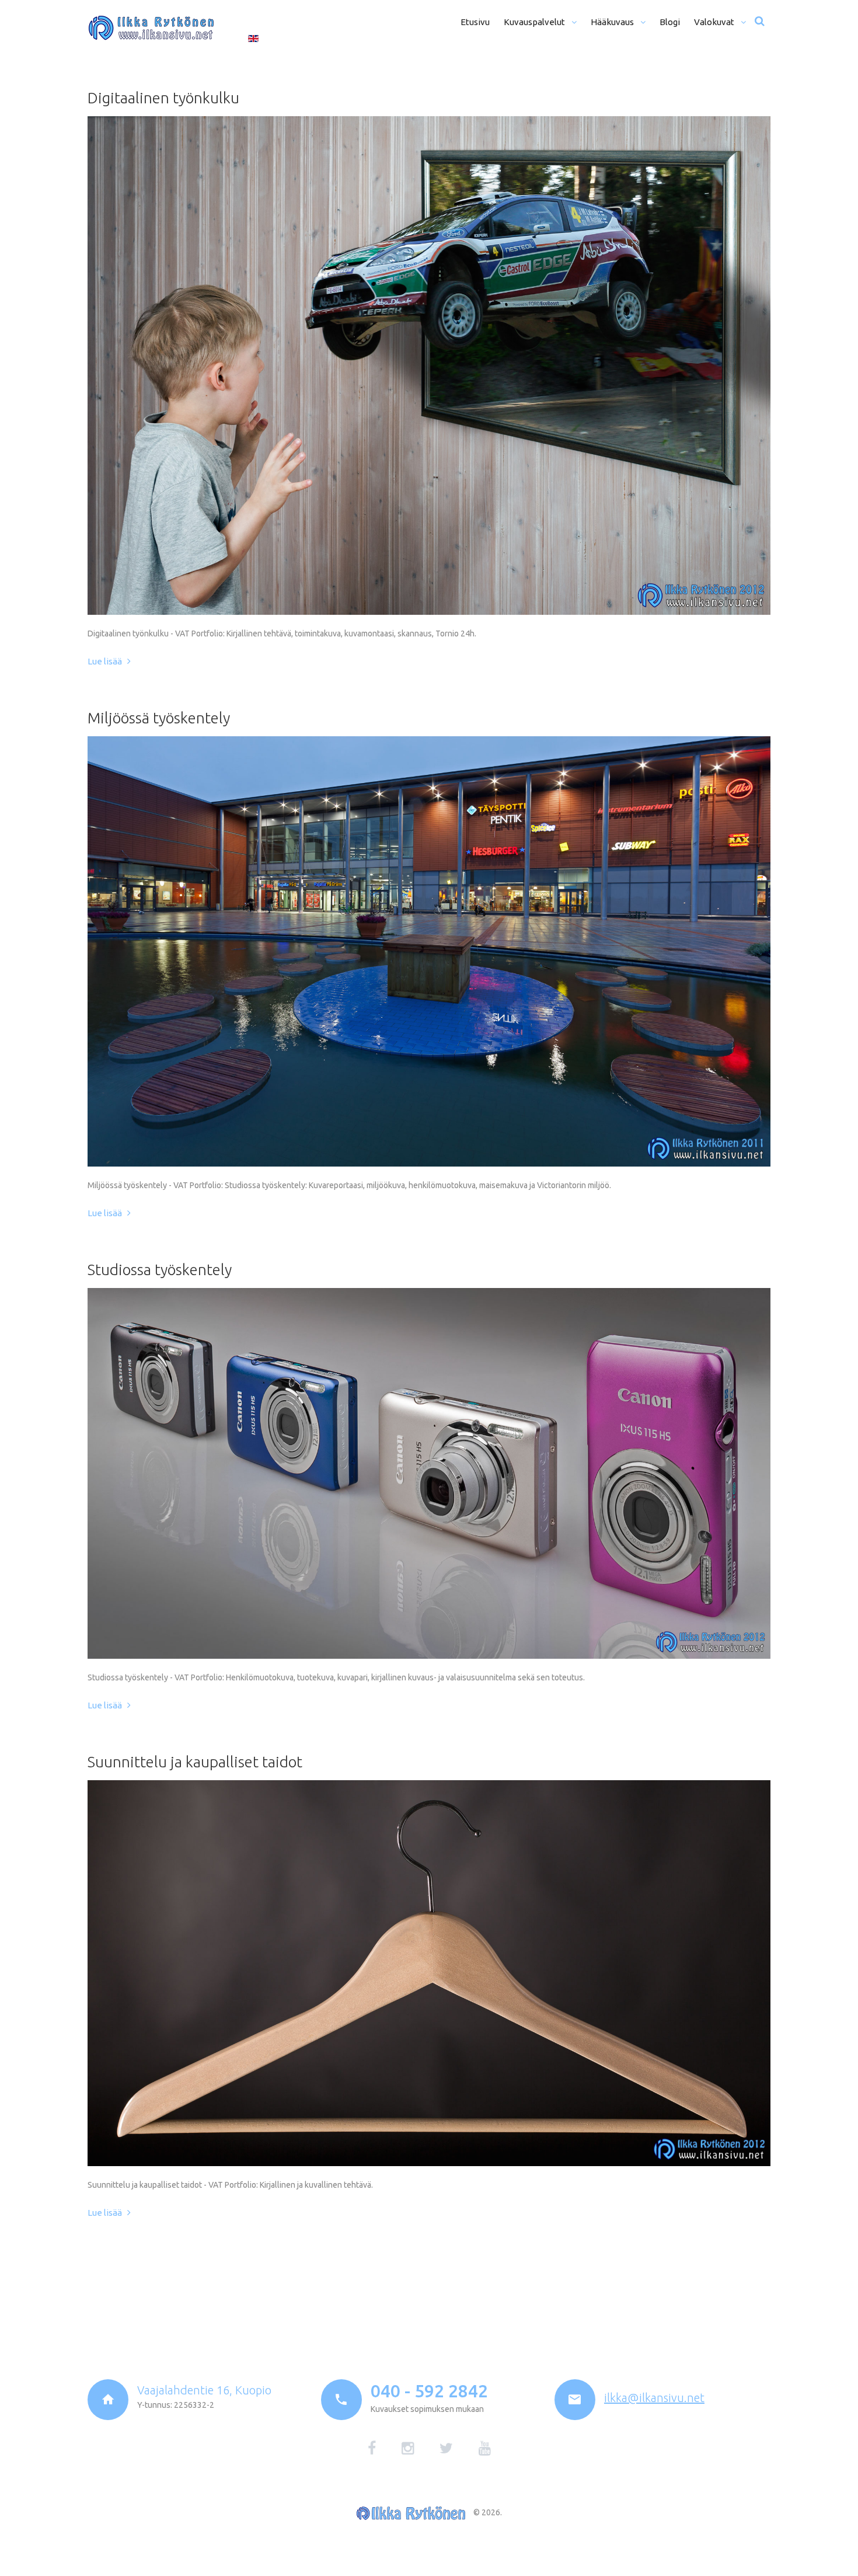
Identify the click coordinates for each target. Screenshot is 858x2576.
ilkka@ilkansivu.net (654, 2398)
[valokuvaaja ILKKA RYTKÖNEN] (151, 28)
